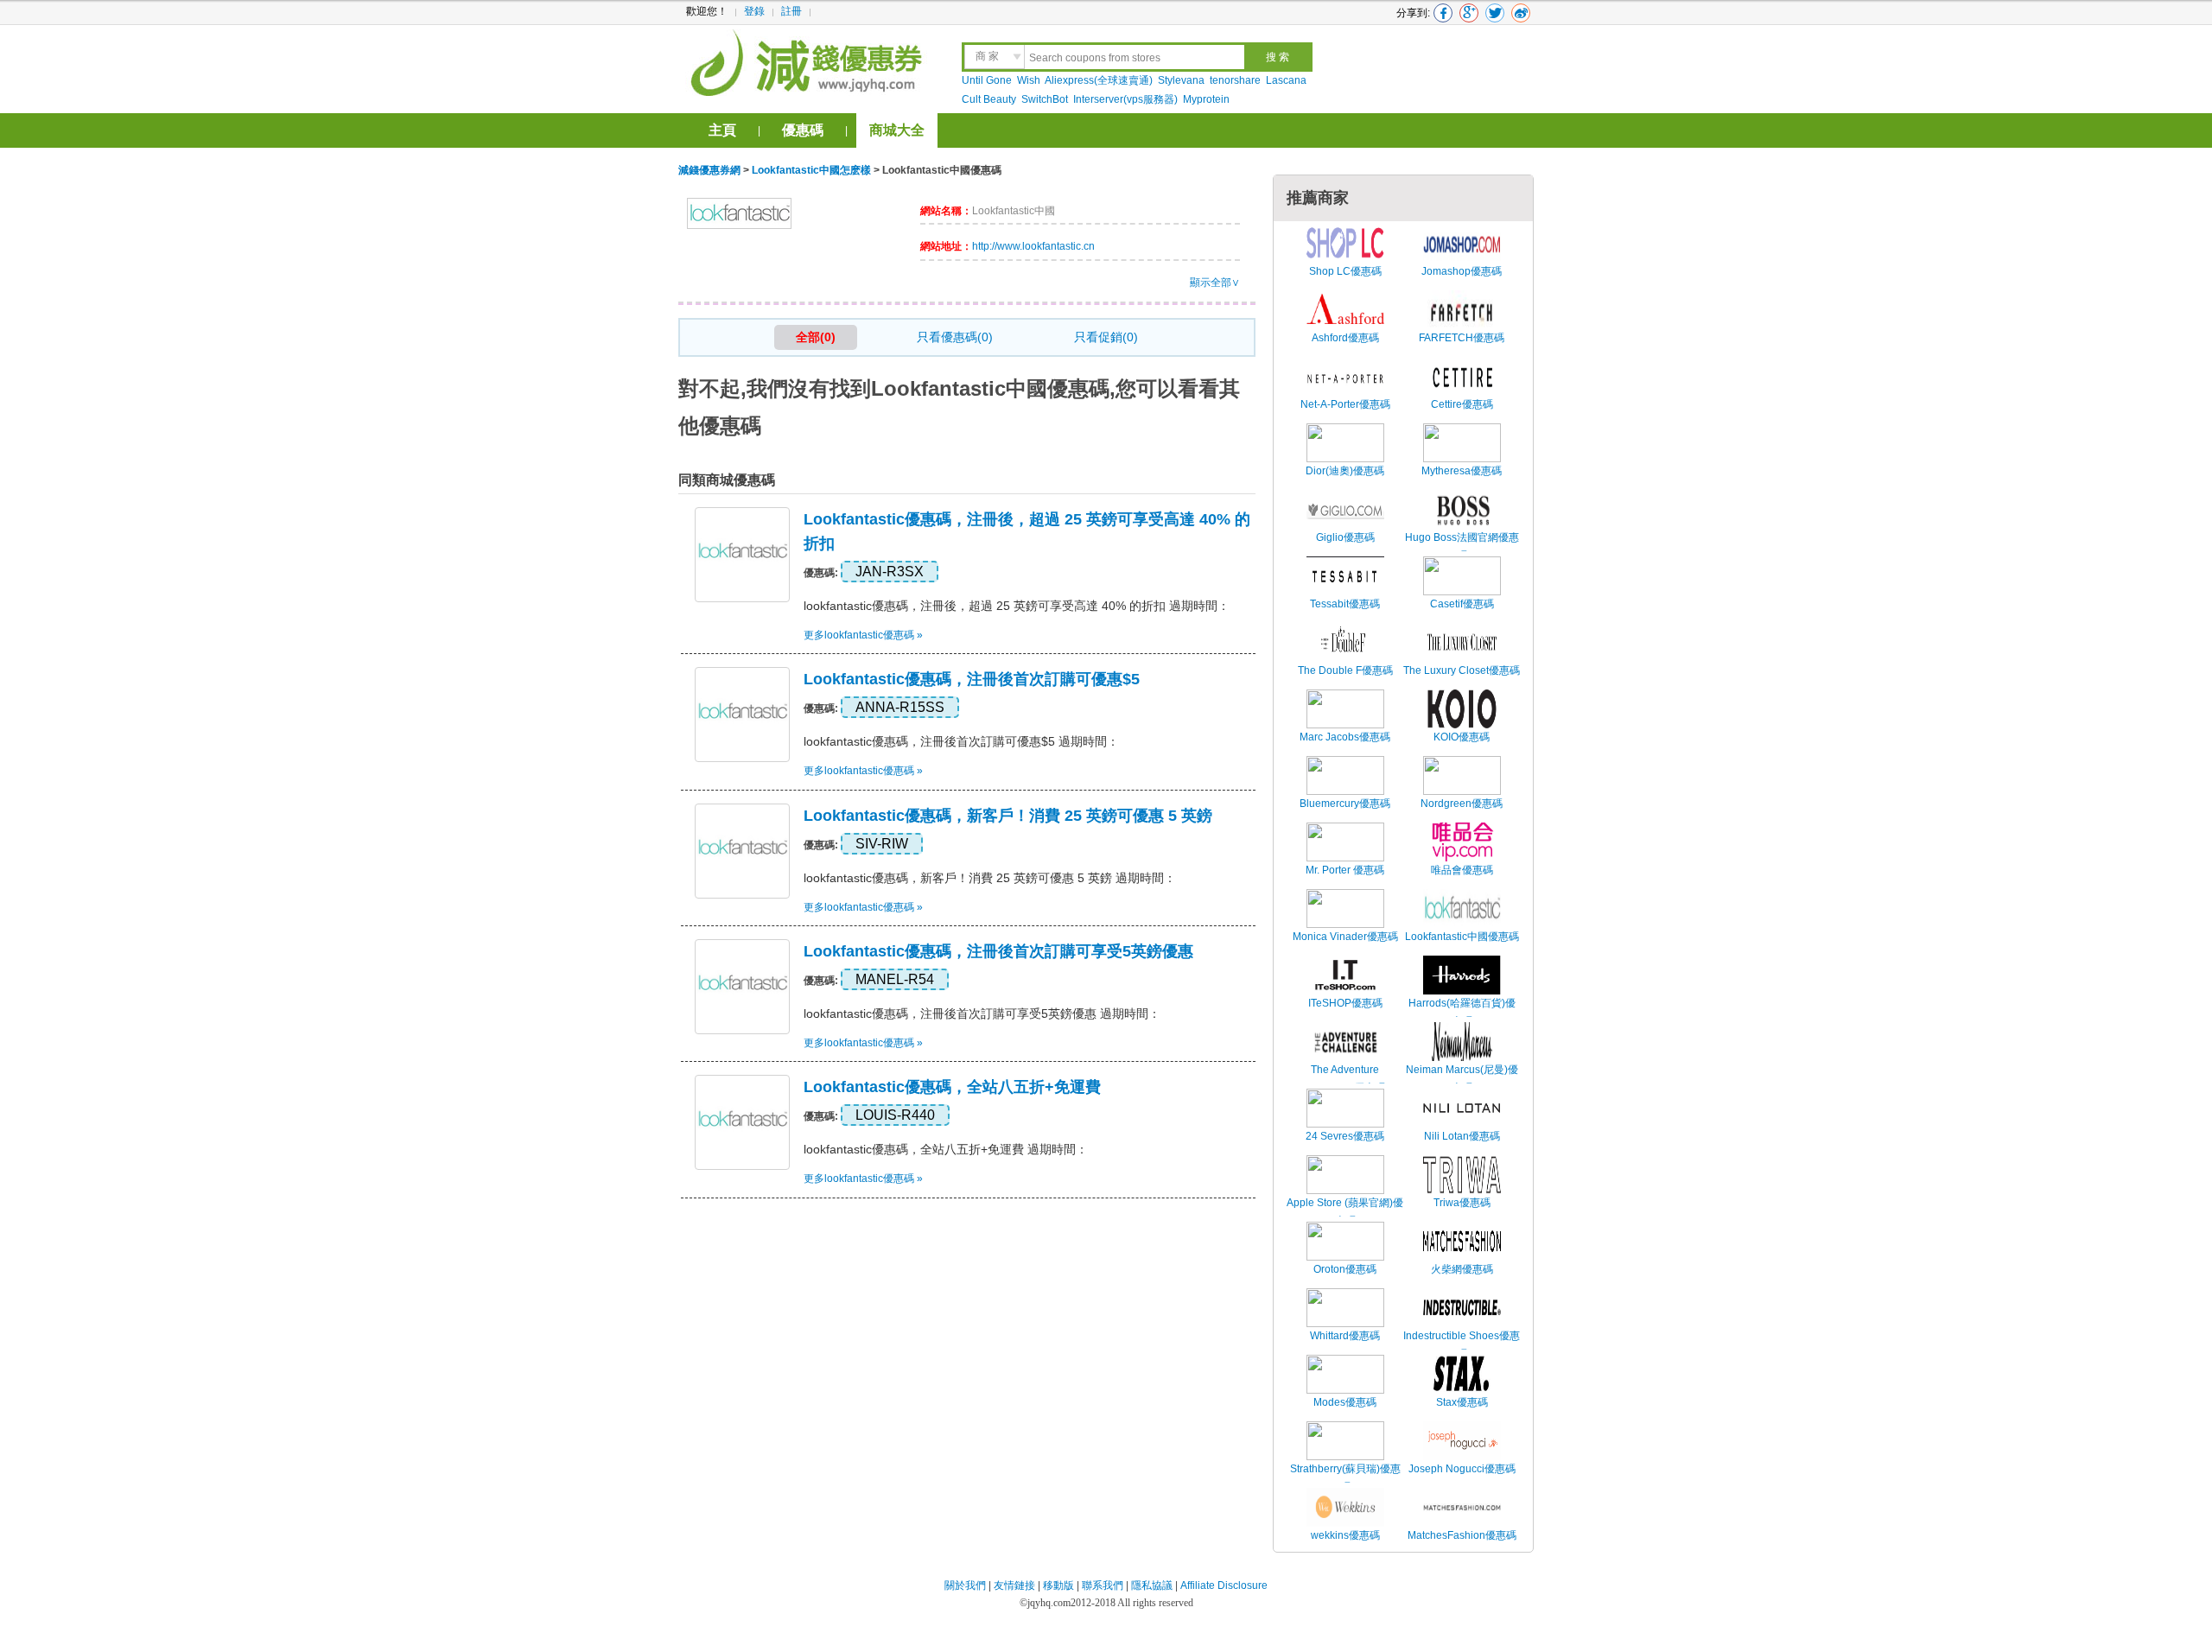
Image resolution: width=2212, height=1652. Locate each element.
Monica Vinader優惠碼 (1345, 937)
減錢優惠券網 (809, 60)
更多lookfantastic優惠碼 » (863, 635)
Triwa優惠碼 (1462, 1203)
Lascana (1286, 80)
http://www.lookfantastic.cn (1033, 246)
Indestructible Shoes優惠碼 (1462, 1345)
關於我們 (965, 1585)
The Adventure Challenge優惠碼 (1345, 1079)
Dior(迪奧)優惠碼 (1345, 471)
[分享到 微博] (1521, 13)
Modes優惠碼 (1345, 1402)
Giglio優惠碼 (1345, 537)
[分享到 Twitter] (1495, 13)
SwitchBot (1045, 99)
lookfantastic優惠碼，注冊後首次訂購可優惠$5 (972, 679)
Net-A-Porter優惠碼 (1345, 404)
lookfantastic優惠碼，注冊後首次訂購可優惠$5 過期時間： (961, 741)
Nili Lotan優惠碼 (1462, 1136)
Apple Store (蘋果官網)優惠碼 (1345, 1212)
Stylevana (1181, 80)
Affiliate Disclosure (1224, 1585)
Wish (1029, 80)
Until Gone (987, 80)
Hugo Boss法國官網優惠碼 (1462, 547)
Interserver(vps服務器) (1125, 99)
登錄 (754, 11)
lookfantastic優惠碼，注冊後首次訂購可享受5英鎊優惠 (998, 951)
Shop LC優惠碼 (1345, 271)
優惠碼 (803, 130)
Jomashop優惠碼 (1462, 271)
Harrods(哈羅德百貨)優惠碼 (1462, 1013)
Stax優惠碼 (1462, 1402)
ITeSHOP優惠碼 (1345, 1003)
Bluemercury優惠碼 (1345, 804)
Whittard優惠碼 (1345, 1336)
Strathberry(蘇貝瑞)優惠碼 (1345, 1478)
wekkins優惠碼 (1345, 1535)
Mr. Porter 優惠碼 (1345, 870)
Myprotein (1206, 99)
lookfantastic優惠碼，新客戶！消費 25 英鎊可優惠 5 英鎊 (1008, 816)
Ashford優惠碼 (1345, 338)
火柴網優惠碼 (1462, 1269)
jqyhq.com (1049, 1603)
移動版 (1058, 1585)
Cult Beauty (989, 99)
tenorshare (1235, 80)
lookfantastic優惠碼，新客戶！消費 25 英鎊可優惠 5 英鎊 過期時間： (990, 878)
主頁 (722, 130)
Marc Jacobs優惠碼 (1345, 737)
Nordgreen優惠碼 (1462, 804)
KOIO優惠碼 (1462, 737)
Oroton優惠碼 (1345, 1269)
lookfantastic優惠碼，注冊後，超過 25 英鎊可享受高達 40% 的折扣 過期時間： (1017, 606)
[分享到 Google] (1469, 13)
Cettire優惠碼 (1462, 404)
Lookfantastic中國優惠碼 (1462, 937)
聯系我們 (1103, 1585)
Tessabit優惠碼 (1345, 604)
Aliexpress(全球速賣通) (1099, 80)
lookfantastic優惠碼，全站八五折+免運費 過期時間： (946, 1149)
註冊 (791, 11)
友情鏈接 (1014, 1585)
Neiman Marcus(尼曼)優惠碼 (1462, 1079)
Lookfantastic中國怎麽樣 (811, 170)
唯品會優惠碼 (1462, 870)
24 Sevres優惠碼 (1345, 1136)
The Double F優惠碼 (1345, 670)
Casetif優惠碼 (1462, 604)
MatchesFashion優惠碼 (1462, 1535)
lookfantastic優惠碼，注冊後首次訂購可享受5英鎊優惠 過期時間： (982, 1013)
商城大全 (897, 130)
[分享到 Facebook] (1443, 13)
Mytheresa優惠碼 (1462, 471)
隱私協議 (1153, 1585)
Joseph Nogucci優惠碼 (1462, 1469)
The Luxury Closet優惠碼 (1462, 670)
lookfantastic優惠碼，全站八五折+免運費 (952, 1087)
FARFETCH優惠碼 (1462, 338)
